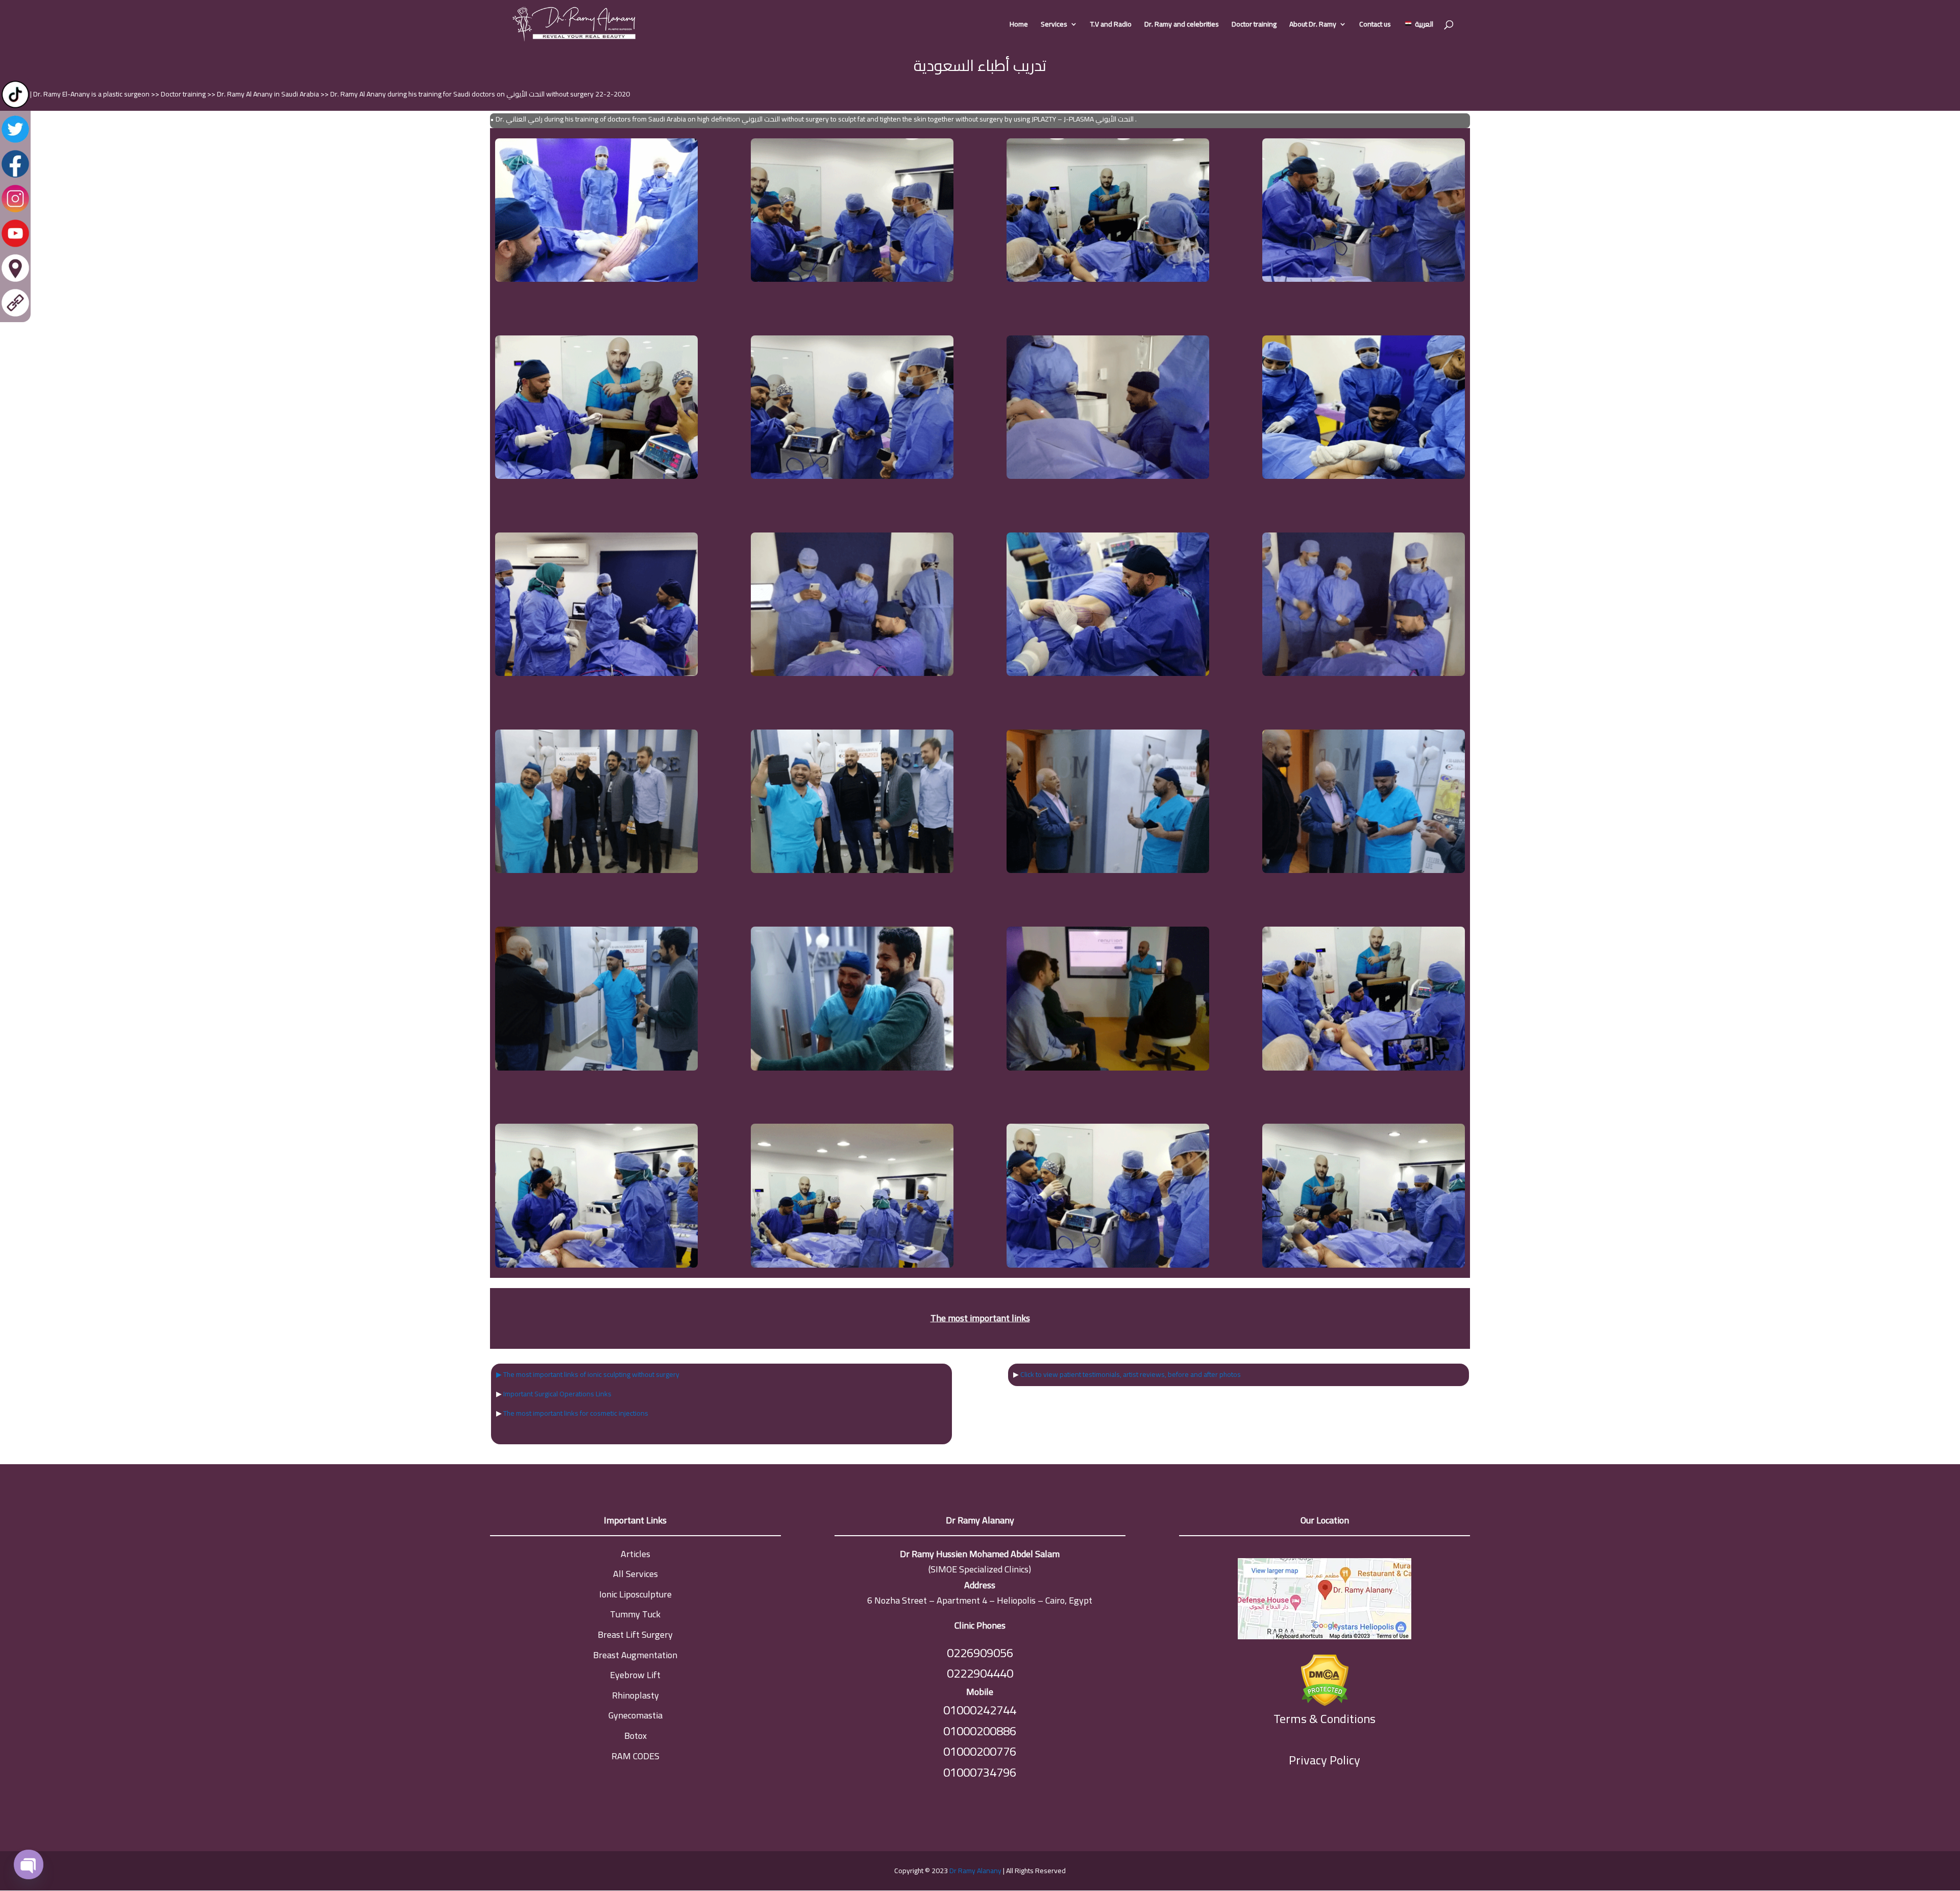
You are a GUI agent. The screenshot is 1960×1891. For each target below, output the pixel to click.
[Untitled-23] (596, 870)
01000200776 (980, 1751)
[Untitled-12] (1364, 279)
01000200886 (980, 1731)
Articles (635, 1554)
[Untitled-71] (852, 1265)
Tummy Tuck (635, 1614)
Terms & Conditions (1325, 1719)
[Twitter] (15, 142)
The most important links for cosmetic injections (576, 1413)
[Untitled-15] (852, 476)
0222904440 (980, 1673)
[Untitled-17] (1364, 476)
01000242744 (980, 1710)
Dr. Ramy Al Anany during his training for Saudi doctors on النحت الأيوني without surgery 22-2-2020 (480, 94)
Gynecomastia (635, 1715)
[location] (15, 281)
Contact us (1375, 26)
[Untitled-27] (596, 1068)
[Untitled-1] (596, 279)
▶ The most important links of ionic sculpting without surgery (588, 1374)
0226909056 (980, 1653)
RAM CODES (635, 1756)
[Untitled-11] (1108, 279)
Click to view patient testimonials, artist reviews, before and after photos (1131, 1374)
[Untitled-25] (1108, 870)
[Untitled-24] (852, 870)
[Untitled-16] (1108, 476)
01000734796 (980, 1772)
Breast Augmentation (635, 1655)
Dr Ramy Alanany (975, 1871)
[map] (1325, 1601)
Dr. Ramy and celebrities (1182, 26)
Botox (635, 1736)
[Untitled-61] (596, 1265)
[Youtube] (15, 246)
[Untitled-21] (1108, 673)
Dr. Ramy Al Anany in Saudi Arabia (269, 94)
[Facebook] (15, 177)
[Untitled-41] (1108, 1068)
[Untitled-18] (596, 673)
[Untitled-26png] (1364, 870)
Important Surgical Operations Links (557, 1394)
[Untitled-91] (1364, 1265)
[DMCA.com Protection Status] (1325, 1678)
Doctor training (1254, 26)
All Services (635, 1574)
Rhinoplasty (635, 1695)
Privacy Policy (1325, 1760)
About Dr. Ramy (1313, 26)
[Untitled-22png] (1364, 673)
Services (1054, 26)
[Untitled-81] (1108, 1265)
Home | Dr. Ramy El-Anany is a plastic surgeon (81, 94)
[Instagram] (15, 211)
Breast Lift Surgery (635, 1634)
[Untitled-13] (596, 476)
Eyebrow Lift (635, 1675)
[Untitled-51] (1364, 1068)
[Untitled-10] (852, 279)
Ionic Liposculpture (635, 1594)
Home (1019, 26)
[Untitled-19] (852, 673)
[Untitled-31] (852, 1068)
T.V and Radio (1111, 26)
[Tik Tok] (15, 107)
